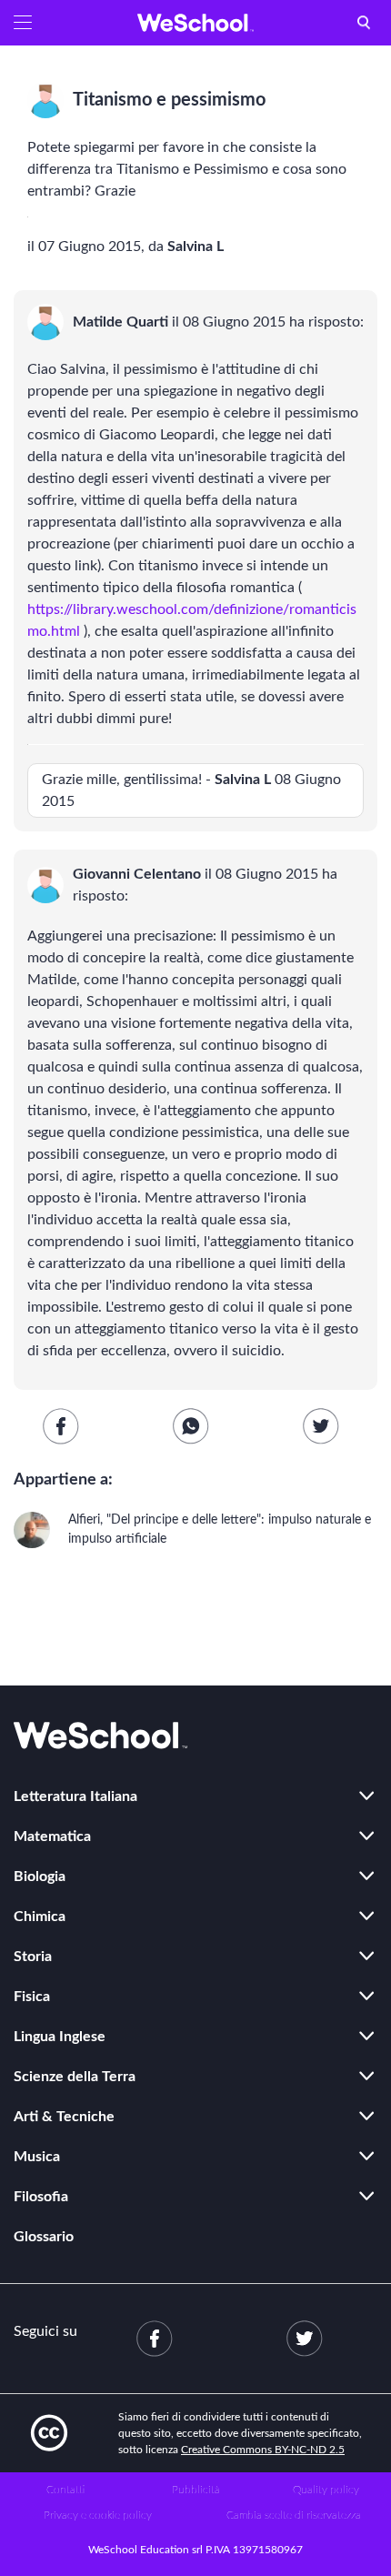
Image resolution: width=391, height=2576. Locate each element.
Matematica (52, 1836)
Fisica (32, 1997)
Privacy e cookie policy (98, 2515)
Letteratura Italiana (75, 1796)
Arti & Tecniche (64, 2117)
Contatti (65, 2490)
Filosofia (41, 2197)
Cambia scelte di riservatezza (294, 2515)
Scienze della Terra (75, 2077)
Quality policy (326, 2490)
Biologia (40, 1877)
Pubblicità (196, 2490)
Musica (37, 2157)
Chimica (40, 1917)
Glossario (44, 2237)
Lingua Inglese (60, 2037)
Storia (33, 1957)
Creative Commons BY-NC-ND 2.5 (263, 2450)
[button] (23, 23)
